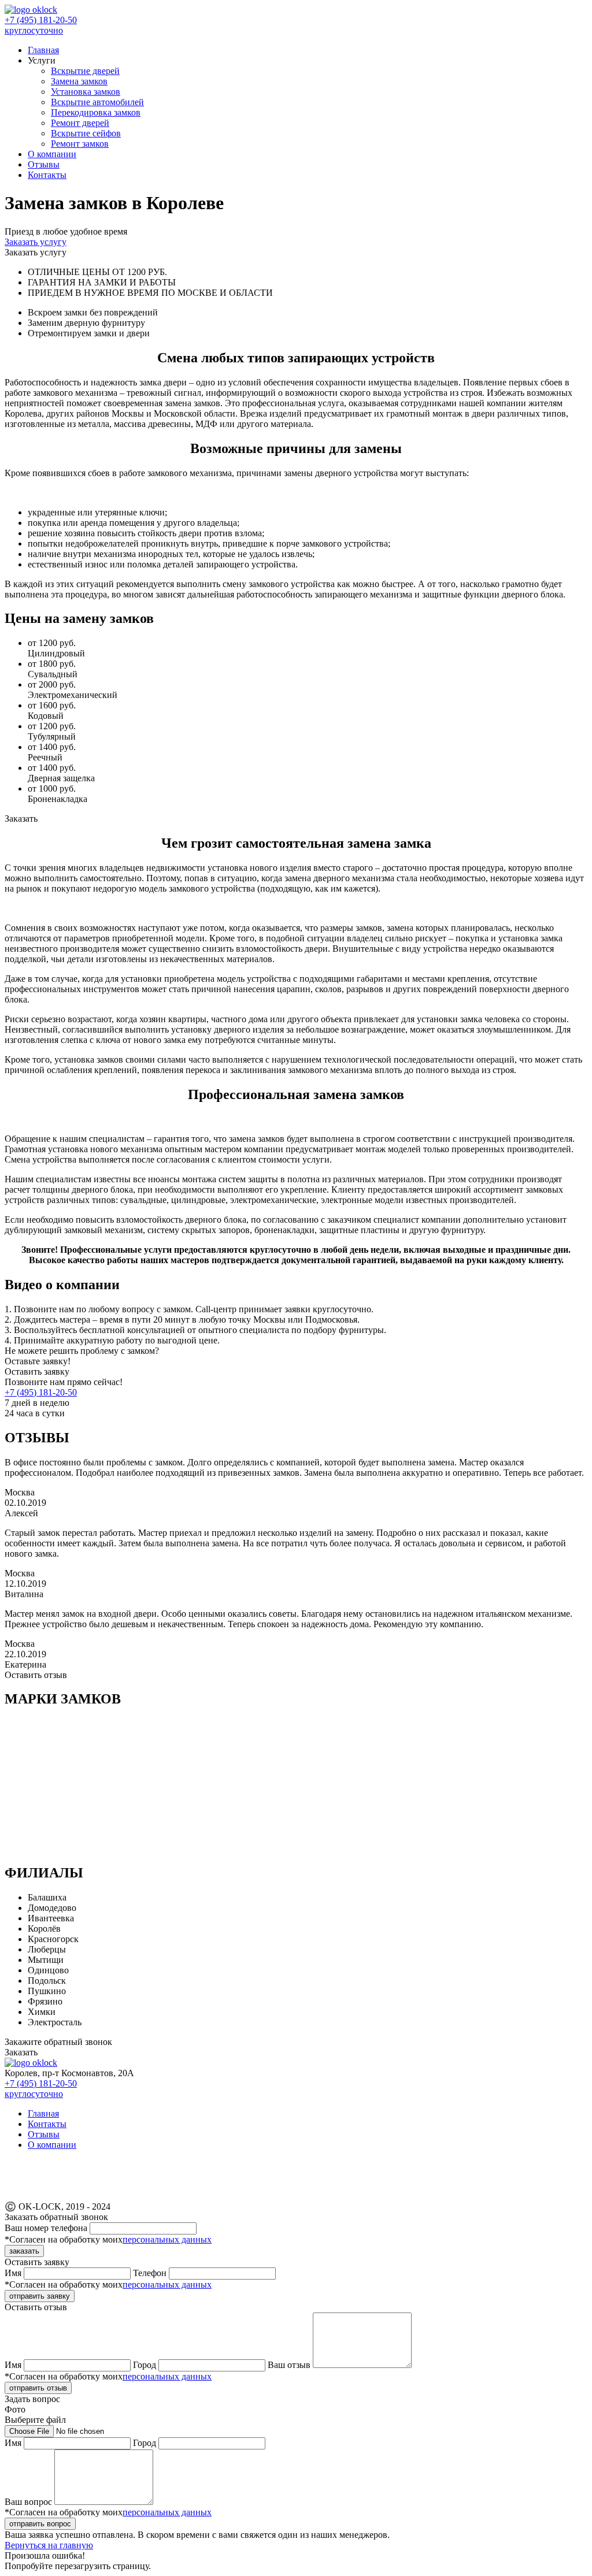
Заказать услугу (36, 242)
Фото (35, 2414)
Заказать (21, 2052)
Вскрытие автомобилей (97, 102)
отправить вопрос (40, 2524)
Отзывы (44, 164)
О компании (52, 154)
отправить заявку (40, 2296)
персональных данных (167, 2239)
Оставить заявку (37, 1371)
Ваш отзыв (290, 2365)
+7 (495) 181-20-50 (41, 1392)
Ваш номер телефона (47, 2228)
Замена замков (79, 81)
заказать (24, 2251)
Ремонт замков (80, 144)
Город (146, 2365)
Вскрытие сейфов (86, 133)
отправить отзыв (38, 2388)
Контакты (47, 175)
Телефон (151, 2273)
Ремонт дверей (80, 123)
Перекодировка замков (96, 112)
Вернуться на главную (49, 2545)
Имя (14, 2273)
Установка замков (86, 92)
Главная (43, 50)
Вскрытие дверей (85, 71)
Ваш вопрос (29, 2502)
